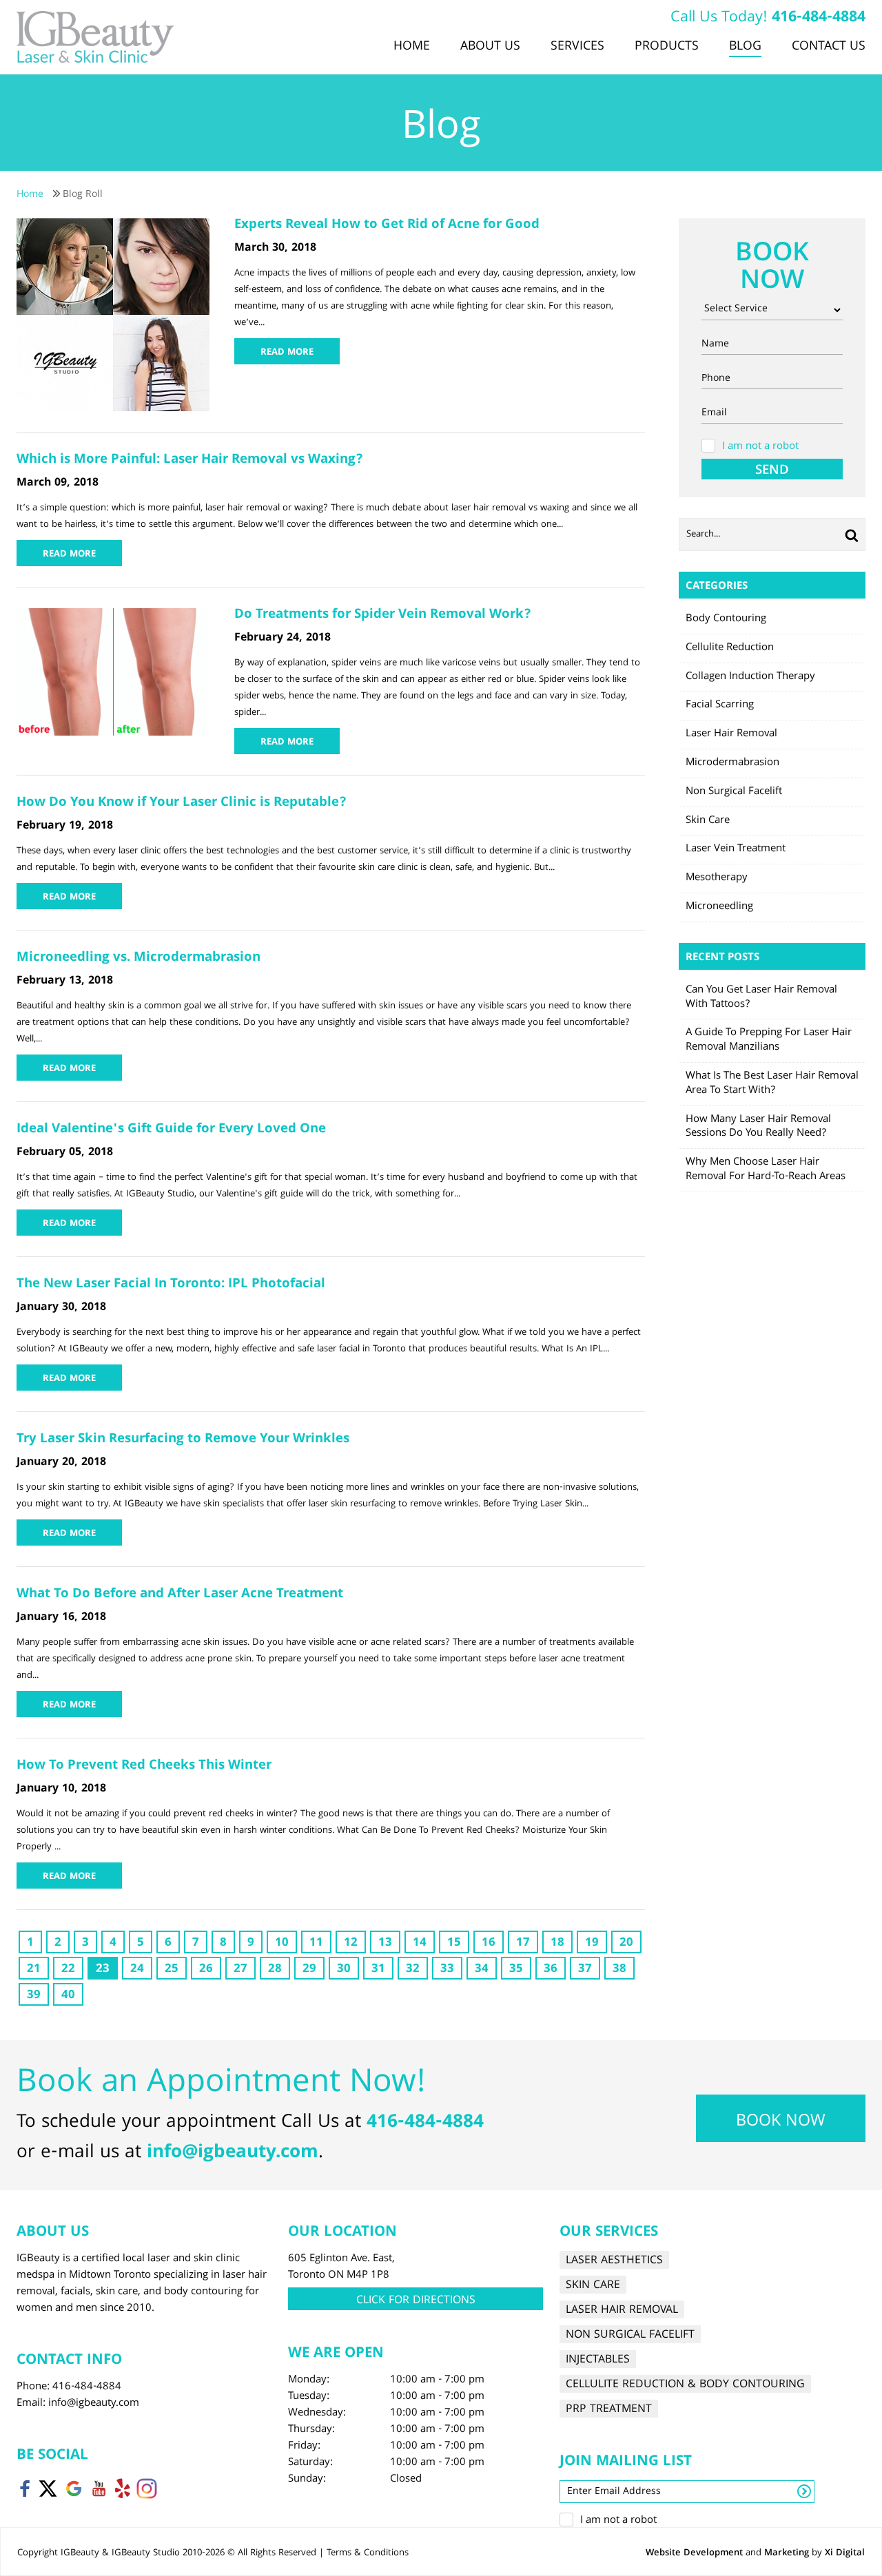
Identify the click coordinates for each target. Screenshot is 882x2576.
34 (482, 1970)
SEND (772, 470)
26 (206, 1970)
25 (172, 1970)
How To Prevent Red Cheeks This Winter (144, 1766)
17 (523, 1943)
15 (454, 1943)
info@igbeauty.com (233, 2153)
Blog (745, 47)
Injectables (598, 2359)
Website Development (694, 2553)
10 (282, 1943)
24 (137, 1970)
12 (351, 1943)
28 (275, 1970)
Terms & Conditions (368, 2553)
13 (385, 1943)
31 (378, 1970)
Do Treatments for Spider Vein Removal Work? (383, 615)
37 (585, 1970)
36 (551, 1970)
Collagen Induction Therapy (750, 677)
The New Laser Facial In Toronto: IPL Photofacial (174, 1285)
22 (68, 1970)
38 (619, 1970)
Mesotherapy (717, 878)
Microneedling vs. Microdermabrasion (139, 958)
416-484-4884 (819, 18)
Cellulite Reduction (730, 648)
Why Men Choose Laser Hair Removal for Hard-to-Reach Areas (766, 1170)
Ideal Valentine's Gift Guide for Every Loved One (171, 1130)
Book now (781, 2122)
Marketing (787, 2553)
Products (667, 47)
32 (413, 1970)
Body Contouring (726, 619)
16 (489, 1943)
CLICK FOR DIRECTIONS (416, 2301)
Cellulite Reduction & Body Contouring (685, 2384)
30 (344, 1970)
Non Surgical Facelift (734, 792)
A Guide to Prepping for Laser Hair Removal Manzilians (769, 1040)
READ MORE (287, 353)
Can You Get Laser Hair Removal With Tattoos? (761, 998)
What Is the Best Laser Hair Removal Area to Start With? (772, 1084)
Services (577, 47)
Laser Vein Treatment (736, 849)
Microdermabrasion (732, 763)
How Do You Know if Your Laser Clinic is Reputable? (182, 803)
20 (626, 1943)
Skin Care (708, 821)
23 (103, 1970)
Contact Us (829, 47)
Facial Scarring (720, 705)
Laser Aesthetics (614, 2260)
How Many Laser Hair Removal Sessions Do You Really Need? (758, 1127)
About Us (490, 47)
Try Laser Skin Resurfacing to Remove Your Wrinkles (183, 1440)
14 (420, 1943)
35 (516, 1970)
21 (34, 1970)
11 (316, 1943)
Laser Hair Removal (731, 734)
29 (309, 1970)
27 (240, 1970)
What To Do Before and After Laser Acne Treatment (180, 1595)
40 (68, 1996)
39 (34, 1996)
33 (447, 1970)
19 (592, 1943)
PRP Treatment (609, 2409)
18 (557, 1943)
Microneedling (719, 907)
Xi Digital (845, 2553)
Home (412, 47)
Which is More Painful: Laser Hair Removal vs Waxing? (190, 460)
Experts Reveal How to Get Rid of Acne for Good (387, 225)
